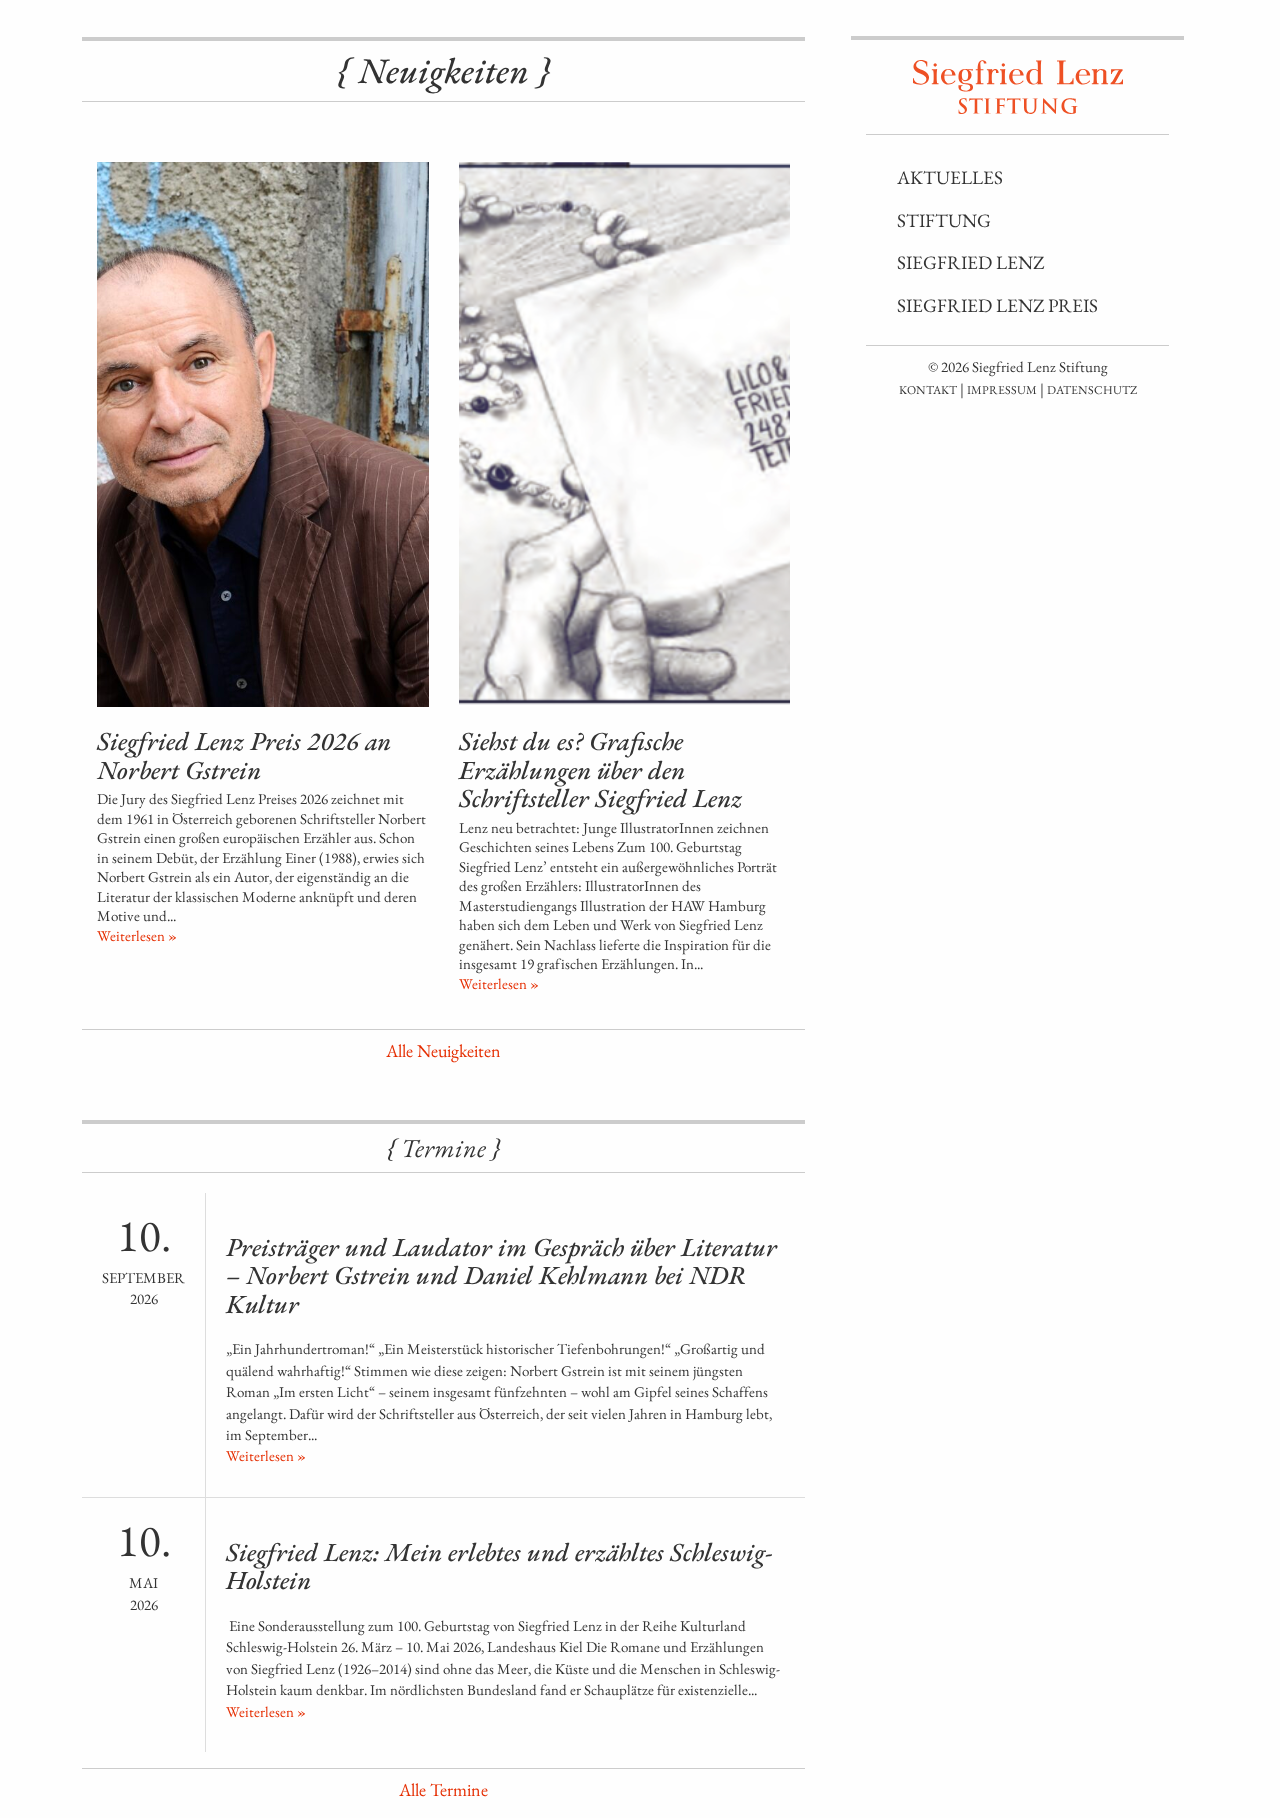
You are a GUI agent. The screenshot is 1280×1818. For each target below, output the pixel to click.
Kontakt (928, 390)
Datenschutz (1092, 390)
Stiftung (944, 220)
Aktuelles (950, 177)
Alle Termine (443, 1789)
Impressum (1002, 390)
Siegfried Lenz (970, 262)
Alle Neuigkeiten (443, 1050)
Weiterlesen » (137, 935)
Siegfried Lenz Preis (997, 305)
